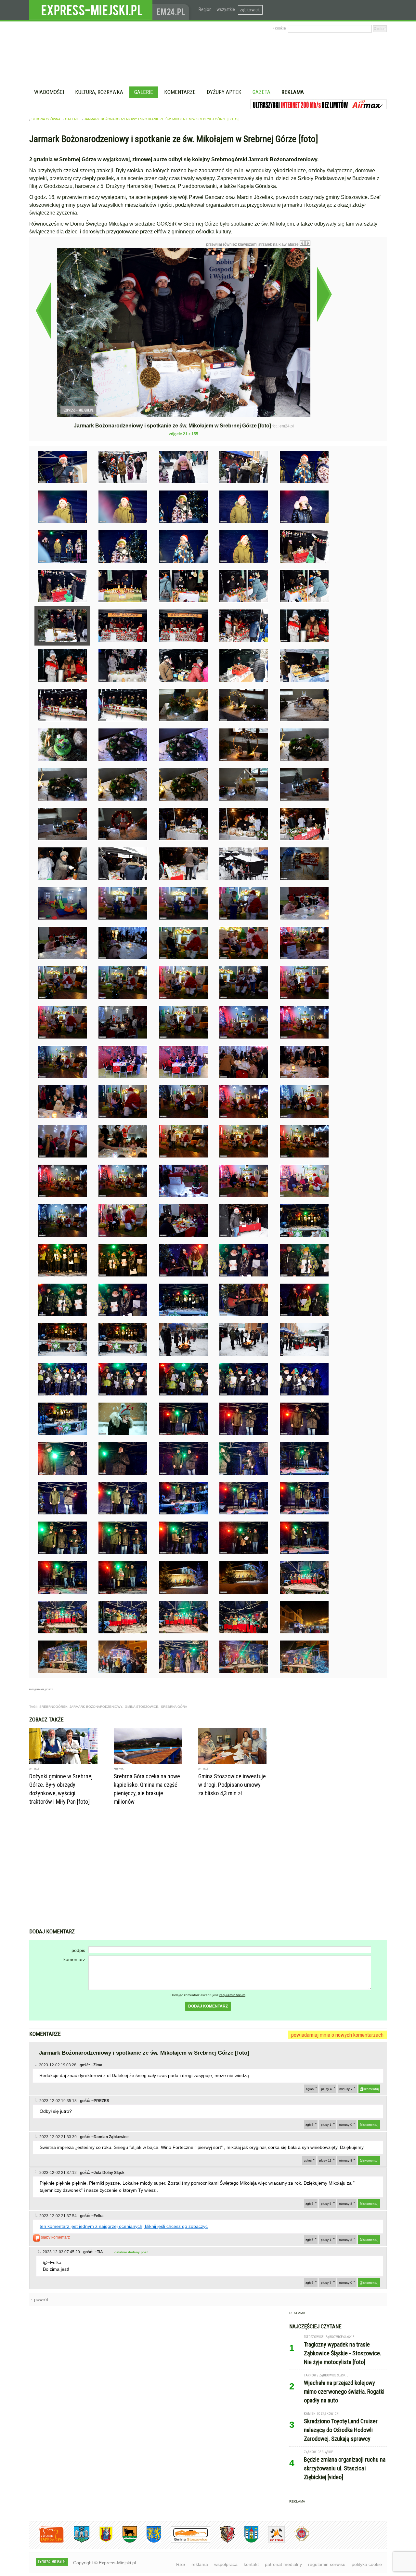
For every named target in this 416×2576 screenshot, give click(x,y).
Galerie (144, 92)
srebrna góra (174, 1707)
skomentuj (371, 2089)
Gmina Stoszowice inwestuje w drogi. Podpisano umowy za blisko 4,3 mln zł (232, 1785)
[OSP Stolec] (272, 2541)
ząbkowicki (250, 10)
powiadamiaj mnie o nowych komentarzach (337, 2035)
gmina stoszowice (142, 1707)
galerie (72, 119)
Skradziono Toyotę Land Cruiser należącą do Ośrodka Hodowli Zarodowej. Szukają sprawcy (341, 2430)
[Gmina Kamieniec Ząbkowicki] (149, 2541)
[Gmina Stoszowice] (186, 2541)
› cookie (279, 28)
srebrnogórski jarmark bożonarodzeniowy (81, 1707)
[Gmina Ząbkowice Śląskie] (77, 2541)
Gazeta (261, 92)
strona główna (46, 119)
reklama (200, 2564)
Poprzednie (43, 310)
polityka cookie (367, 2564)
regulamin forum (232, 1995)
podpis (78, 1950)
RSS (181, 2564)
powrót (41, 2299)
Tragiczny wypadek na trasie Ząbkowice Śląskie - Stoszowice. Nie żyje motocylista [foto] (343, 2353)
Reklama (293, 92)
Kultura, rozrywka (99, 92)
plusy (326, 2089)
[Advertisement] (208, 1879)
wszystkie (226, 9)
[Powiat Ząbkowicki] (47, 2541)
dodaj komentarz (208, 2006)
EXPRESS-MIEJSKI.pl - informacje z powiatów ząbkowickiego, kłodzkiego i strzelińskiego (91, 10)
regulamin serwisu (327, 2564)
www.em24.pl (172, 10)
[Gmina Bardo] (101, 2541)
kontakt (251, 2564)
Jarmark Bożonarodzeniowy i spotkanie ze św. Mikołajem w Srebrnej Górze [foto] (161, 119)
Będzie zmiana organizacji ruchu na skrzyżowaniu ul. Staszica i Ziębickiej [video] (345, 2468)
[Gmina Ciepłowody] (125, 2541)
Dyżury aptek (224, 92)
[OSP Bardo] (297, 2540)
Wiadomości (49, 92)
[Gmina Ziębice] (247, 2541)
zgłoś (310, 2089)
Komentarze (180, 92)
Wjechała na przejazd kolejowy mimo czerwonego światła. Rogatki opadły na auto (344, 2392)
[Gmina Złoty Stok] (222, 2541)
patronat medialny (283, 2564)
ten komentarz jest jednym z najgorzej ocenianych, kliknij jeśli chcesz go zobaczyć (124, 2226)
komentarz (74, 1959)
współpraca (226, 2564)
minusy (346, 2089)
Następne (324, 294)
